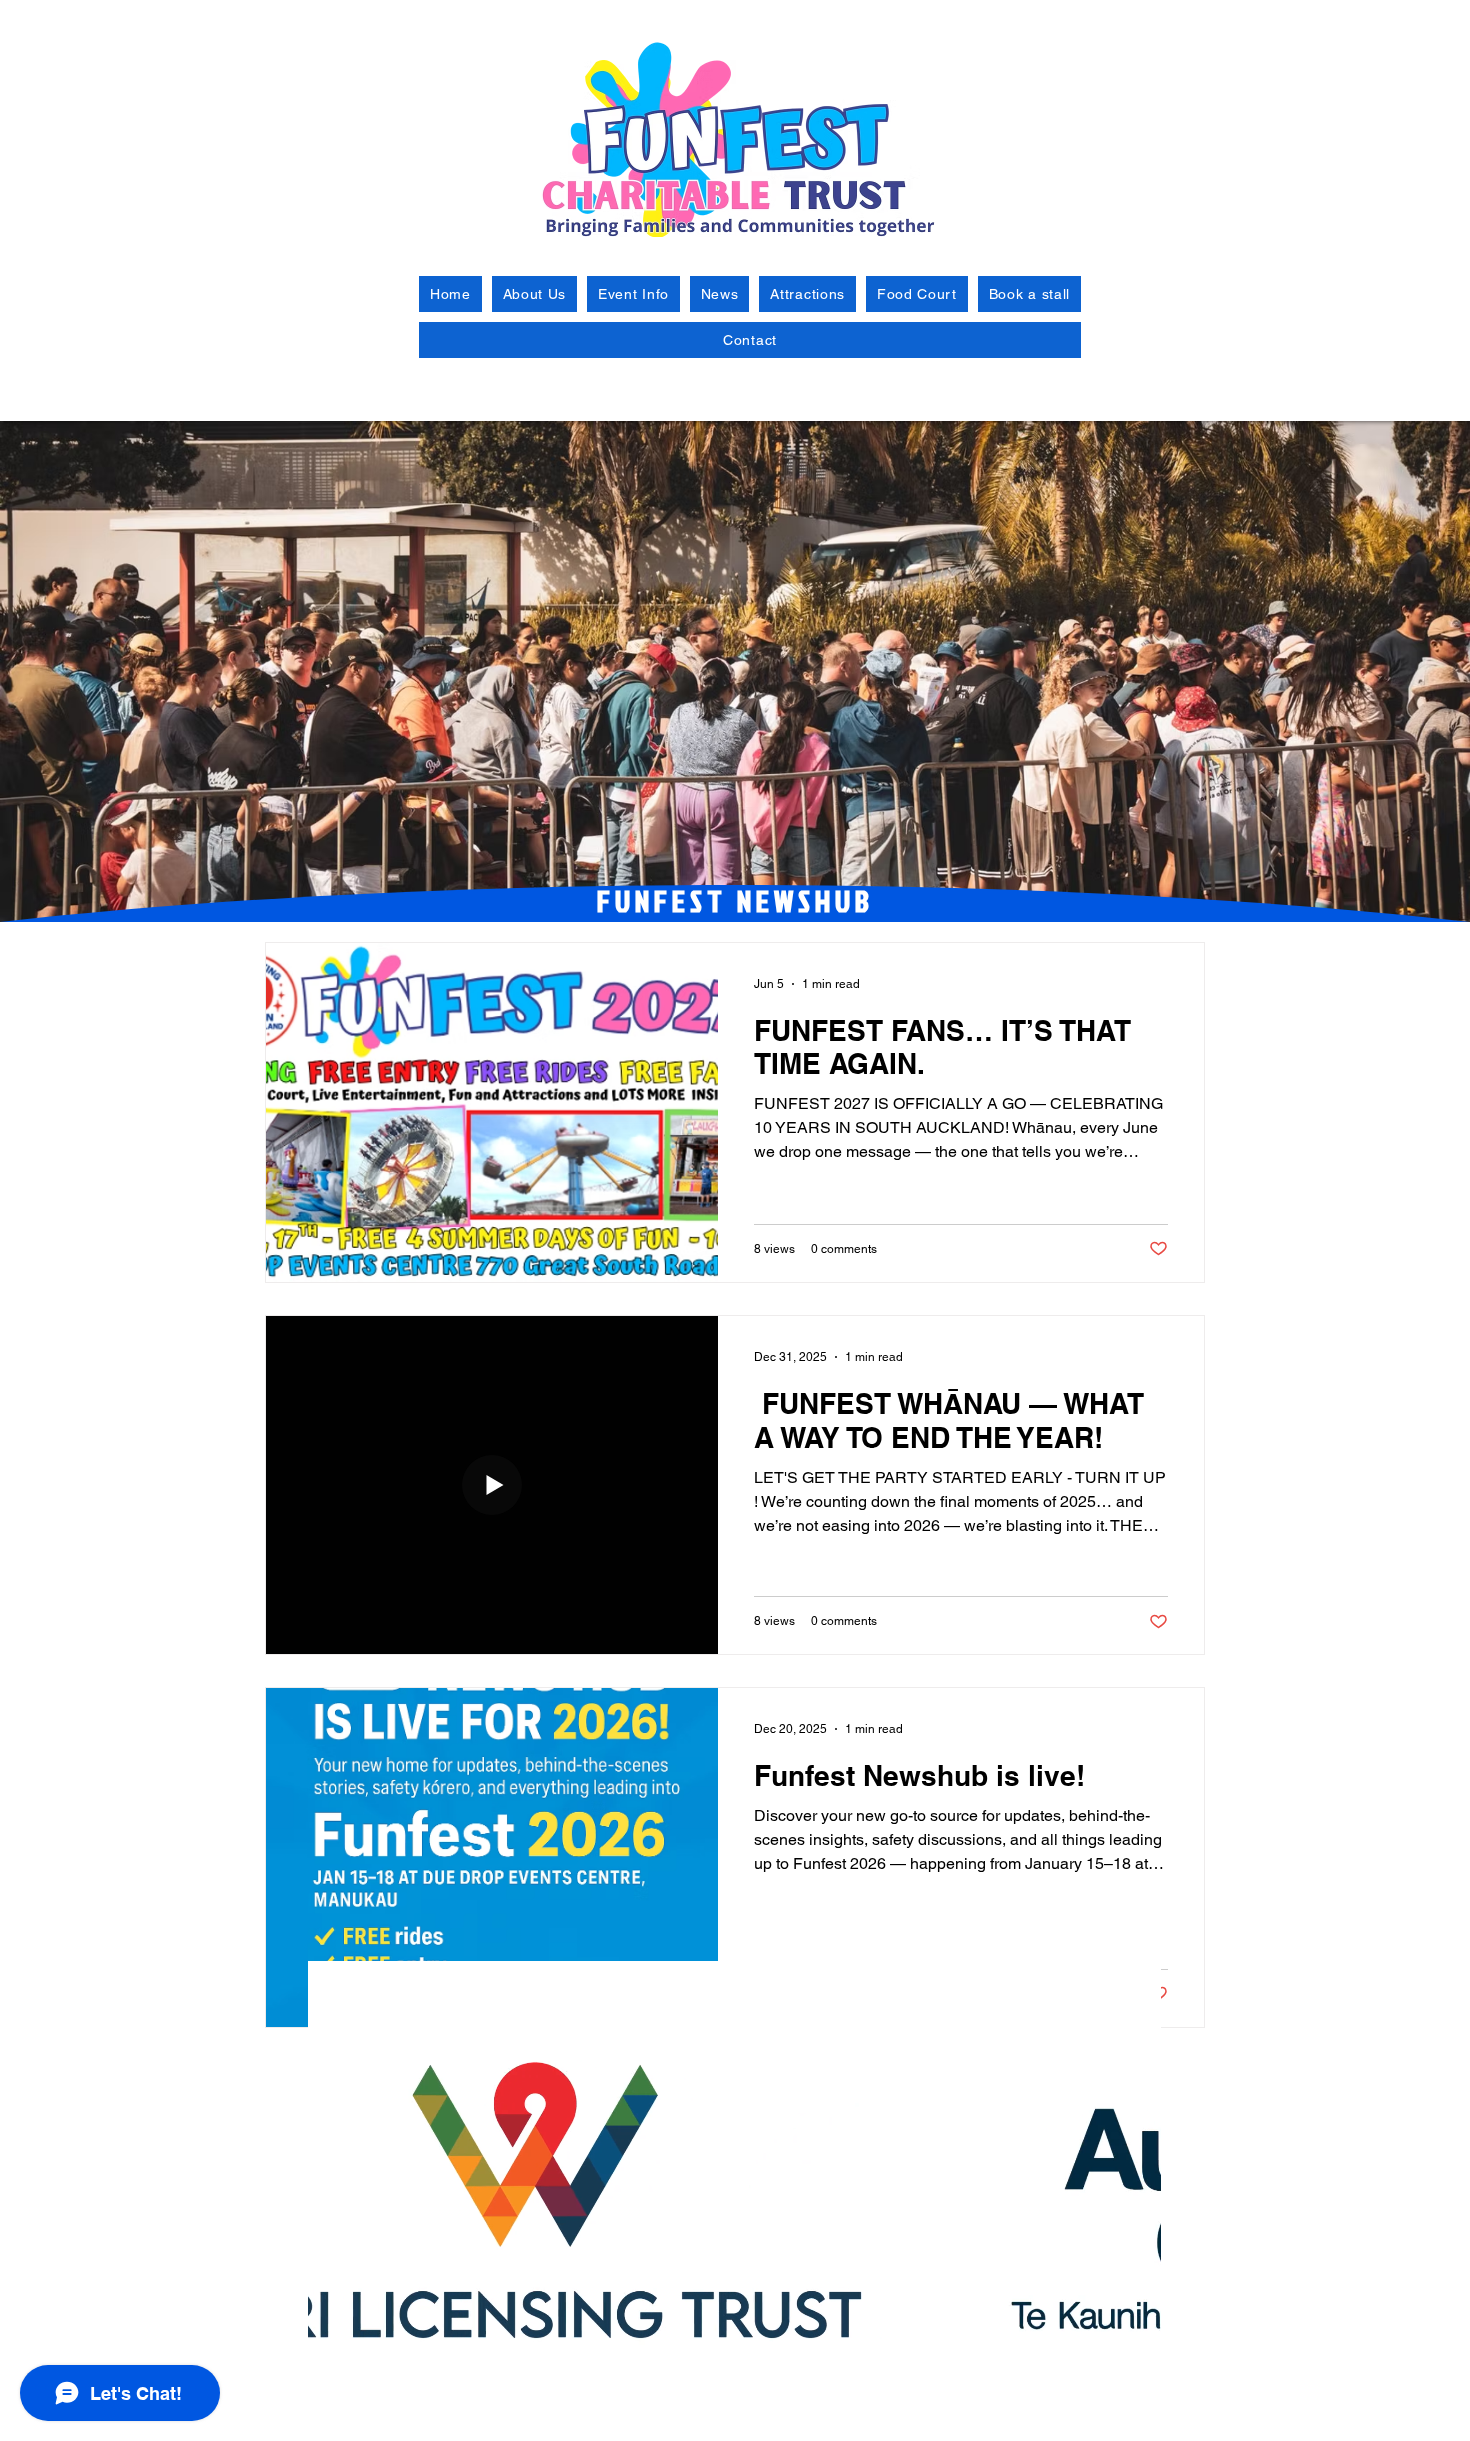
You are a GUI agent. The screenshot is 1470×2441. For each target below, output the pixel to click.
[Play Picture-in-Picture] (1100, 2414)
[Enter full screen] (1134, 2414)
